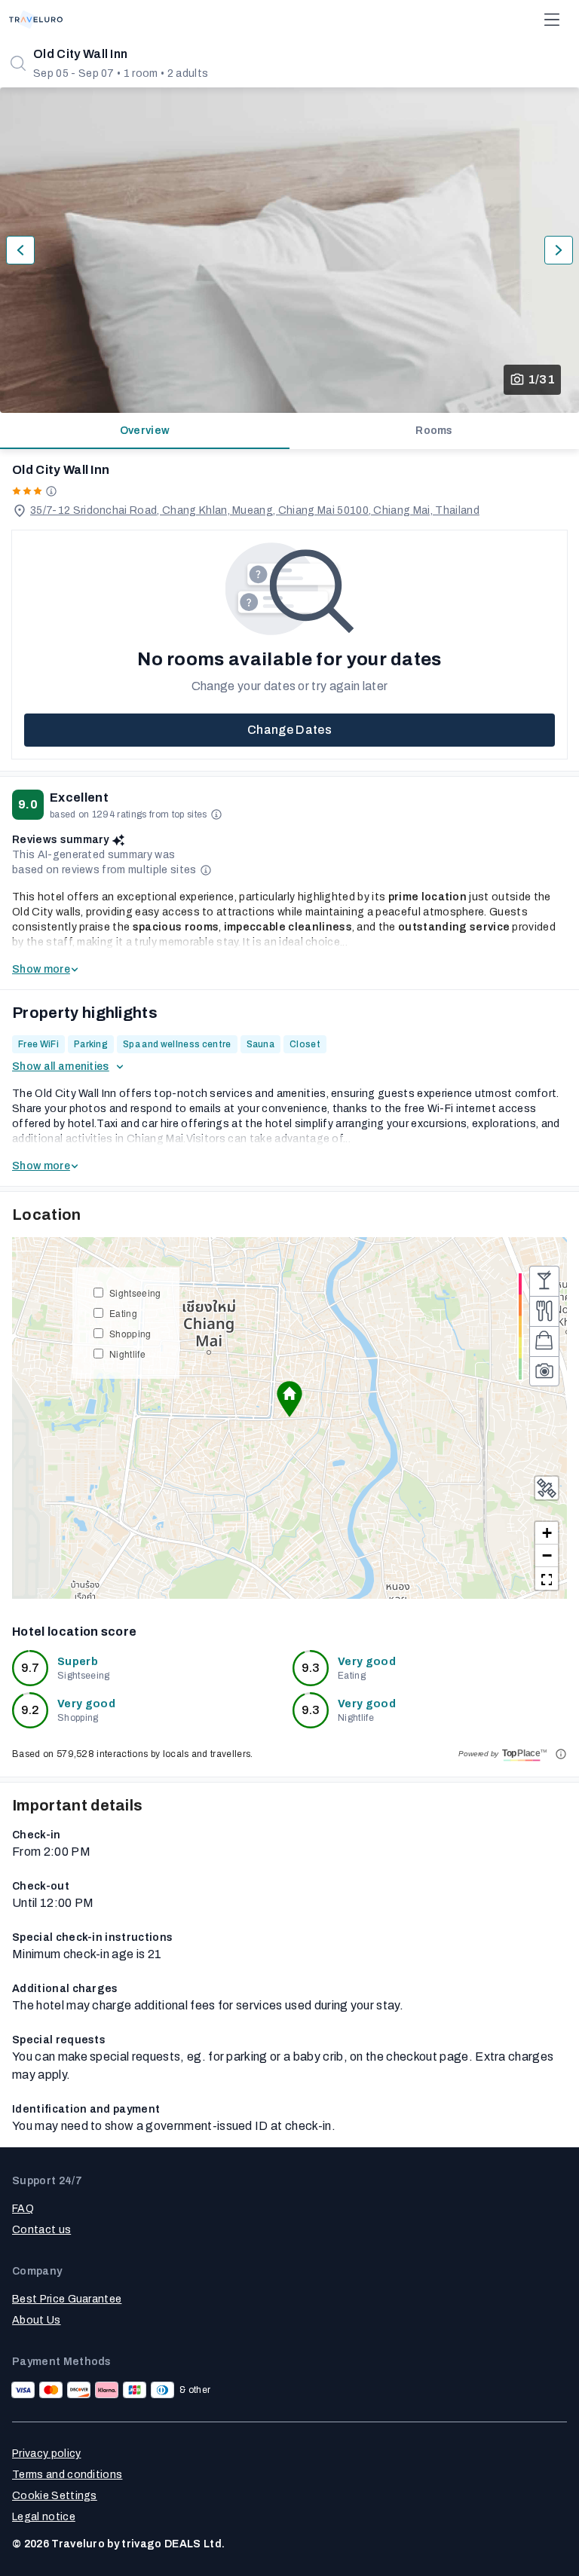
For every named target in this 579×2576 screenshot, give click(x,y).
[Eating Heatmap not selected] (544, 1311)
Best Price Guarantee (67, 2299)
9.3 (311, 1668)
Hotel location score (74, 1632)
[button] (289, 1399)
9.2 (31, 1710)
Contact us (41, 2230)
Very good (367, 1662)
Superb (78, 1662)
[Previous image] (20, 250)
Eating (123, 1313)
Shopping (130, 1333)
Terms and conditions (67, 2475)
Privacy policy (46, 2454)
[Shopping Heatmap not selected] (544, 1341)
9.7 (31, 1668)
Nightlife (127, 1354)
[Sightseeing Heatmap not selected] (544, 1371)
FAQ (23, 2209)
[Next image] (559, 250)
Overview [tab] (145, 431)
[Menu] (552, 20)
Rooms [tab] (434, 431)
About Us (37, 2320)
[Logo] (36, 20)
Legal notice (44, 2517)
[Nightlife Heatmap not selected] (544, 1281)
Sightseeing (135, 1293)
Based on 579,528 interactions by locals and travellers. (133, 1754)
